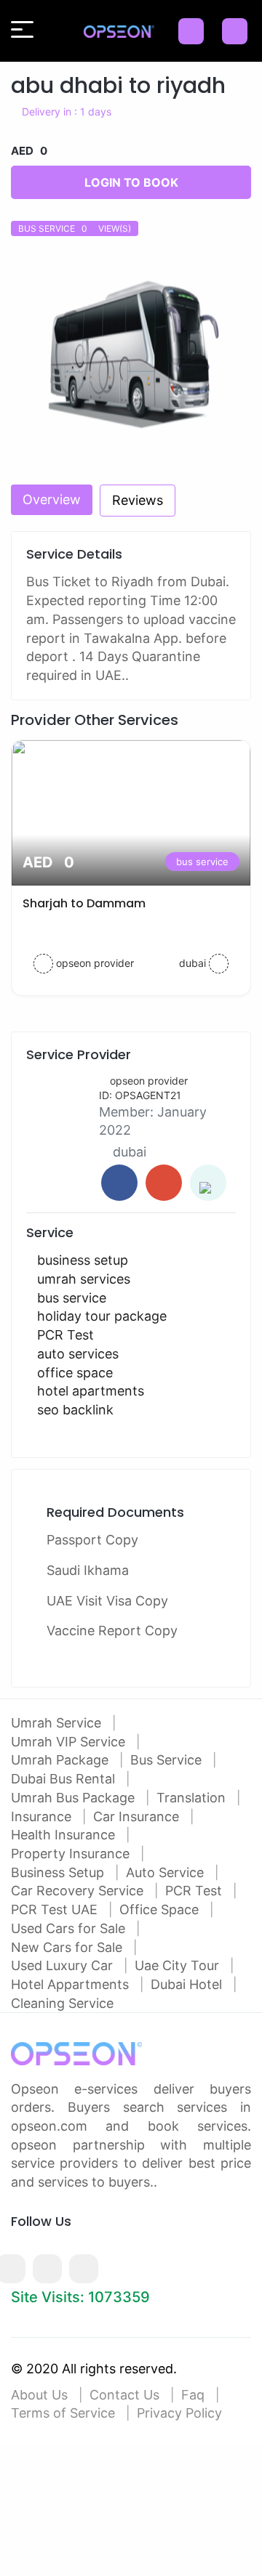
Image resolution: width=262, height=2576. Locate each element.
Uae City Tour (179, 1965)
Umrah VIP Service (70, 1742)
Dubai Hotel (188, 1984)
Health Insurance (65, 1835)
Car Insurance (138, 1816)
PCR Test (195, 1891)
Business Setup (59, 1872)
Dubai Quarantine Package (83, 903)
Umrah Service (58, 1723)
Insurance (43, 1816)
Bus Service (168, 1760)
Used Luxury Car (64, 1965)
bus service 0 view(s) (75, 228)
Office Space (161, 1909)
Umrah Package (61, 1760)
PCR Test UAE (56, 1909)
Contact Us (124, 2395)
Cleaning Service (62, 2003)
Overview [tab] (52, 499)
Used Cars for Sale (70, 1928)
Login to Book (131, 182)
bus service (183, 862)
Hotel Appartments (72, 1984)
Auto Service (167, 1872)
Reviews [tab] (138, 500)
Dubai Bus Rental (65, 1779)
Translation (193, 1798)
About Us (39, 2395)
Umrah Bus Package (75, 1798)
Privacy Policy (179, 2413)
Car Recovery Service (79, 1891)
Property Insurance (72, 1854)
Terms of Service (63, 2413)
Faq (193, 2395)
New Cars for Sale (68, 1947)
